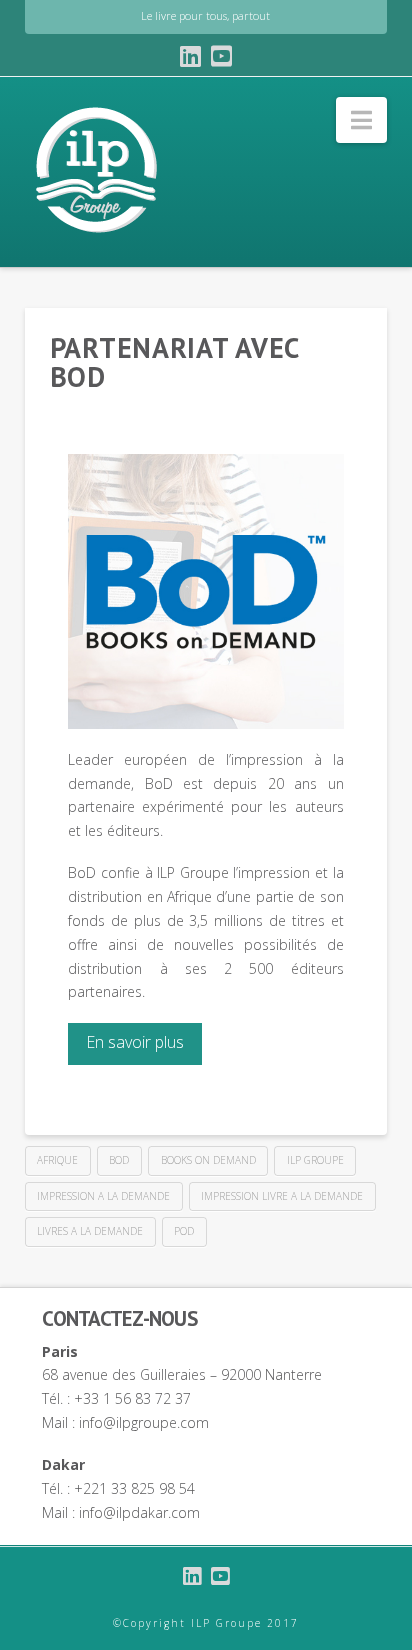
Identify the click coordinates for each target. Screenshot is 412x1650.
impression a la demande (103, 1196)
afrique (57, 1160)
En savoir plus (135, 1042)
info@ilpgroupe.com (144, 1422)
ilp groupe (315, 1160)
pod (184, 1231)
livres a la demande (90, 1231)
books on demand (208, 1160)
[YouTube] (221, 56)
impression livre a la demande (282, 1196)
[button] (361, 120)
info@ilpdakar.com (139, 1512)
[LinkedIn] (190, 56)
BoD (119, 1160)
